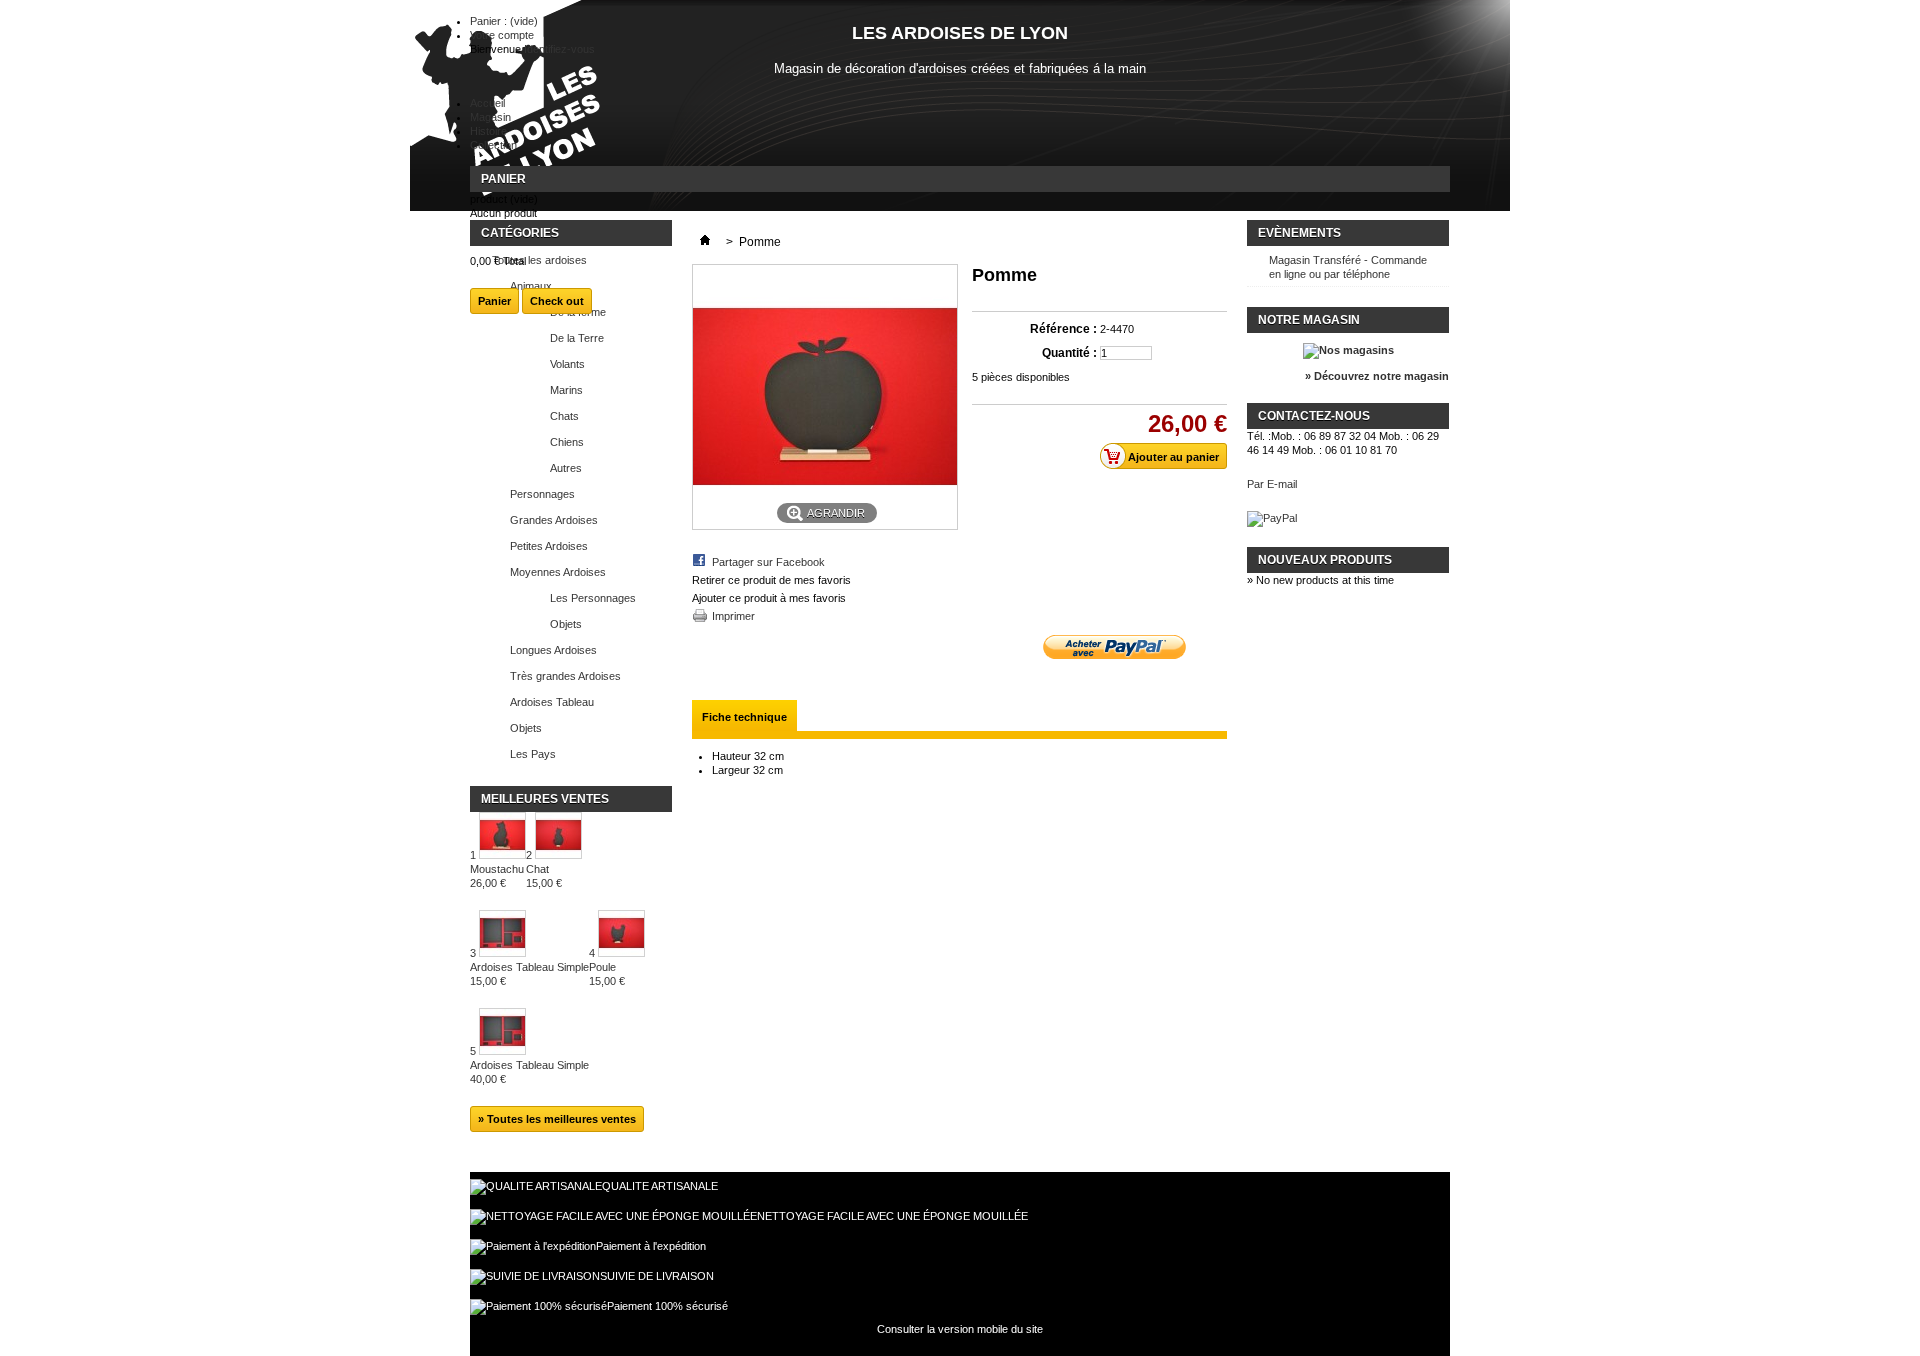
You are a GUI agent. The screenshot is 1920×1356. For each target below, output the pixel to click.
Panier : (504, 21)
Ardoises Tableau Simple (529, 974)
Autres (566, 468)
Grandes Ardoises (554, 520)
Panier (503, 179)
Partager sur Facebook (768, 562)
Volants (567, 364)
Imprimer (733, 616)
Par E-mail (1272, 484)
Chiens (567, 442)
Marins (566, 390)
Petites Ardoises (549, 546)
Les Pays (533, 754)
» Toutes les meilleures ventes (557, 1119)
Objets (566, 624)
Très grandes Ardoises (565, 676)
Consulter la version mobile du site (960, 1329)
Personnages (542, 494)
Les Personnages (593, 598)
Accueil (487, 103)
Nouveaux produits (1325, 560)
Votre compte (502, 35)
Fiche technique (744, 717)
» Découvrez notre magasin (1377, 376)
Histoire (488, 131)
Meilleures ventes (545, 799)
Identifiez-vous (559, 49)
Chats (564, 416)
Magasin (490, 117)
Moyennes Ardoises (558, 572)
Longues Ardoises (553, 650)
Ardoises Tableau (552, 702)
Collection (493, 145)
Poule (607, 974)
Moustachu (497, 876)
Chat (544, 876)
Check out (557, 301)
